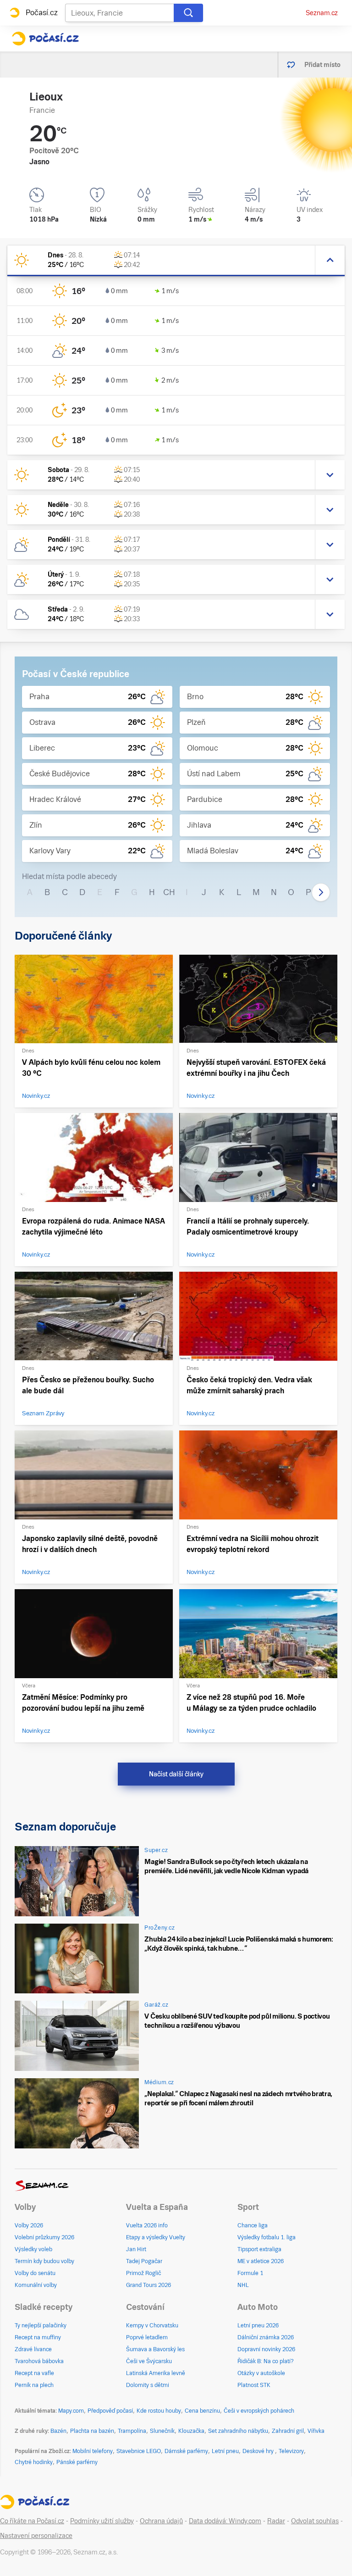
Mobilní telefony (93, 2451)
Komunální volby (36, 2285)
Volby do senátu (35, 2273)
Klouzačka (191, 2431)
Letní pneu (225, 2451)
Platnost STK (254, 2385)
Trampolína (132, 2431)
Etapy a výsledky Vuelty (156, 2237)
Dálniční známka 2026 (266, 2337)
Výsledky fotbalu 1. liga (267, 2237)
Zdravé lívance (33, 2349)
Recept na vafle (34, 2373)
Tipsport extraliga (259, 2249)
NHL (243, 2285)
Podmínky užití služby (102, 2521)
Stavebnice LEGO (139, 2451)
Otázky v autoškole (261, 2373)
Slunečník (162, 2431)
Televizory (291, 2451)
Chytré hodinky (34, 2462)
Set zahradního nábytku (238, 2431)
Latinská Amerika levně (156, 2373)
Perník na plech (34, 2385)
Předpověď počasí (110, 2411)
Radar (276, 2521)
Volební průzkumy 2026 (44, 2237)
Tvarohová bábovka (39, 2361)
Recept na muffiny (38, 2337)
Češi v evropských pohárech (259, 2411)
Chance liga (253, 2225)
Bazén (58, 2431)
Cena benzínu (202, 2411)
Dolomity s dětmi (148, 2385)
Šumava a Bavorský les (155, 2349)
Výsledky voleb (33, 2249)
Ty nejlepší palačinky (41, 2326)
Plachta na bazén (92, 2431)
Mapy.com (71, 2411)
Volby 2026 (29, 2225)
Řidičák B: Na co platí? (266, 2361)
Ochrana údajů (161, 2521)
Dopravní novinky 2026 (266, 2349)
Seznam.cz (322, 13)
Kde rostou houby (159, 2411)
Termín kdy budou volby (44, 2261)
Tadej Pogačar (144, 2261)
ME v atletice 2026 (261, 2261)
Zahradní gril (288, 2431)
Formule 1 (250, 2273)
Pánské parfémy (77, 2462)
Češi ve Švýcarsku (149, 2361)
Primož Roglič (143, 2273)
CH (169, 892)
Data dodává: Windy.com (225, 2521)
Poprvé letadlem (147, 2337)
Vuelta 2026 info (147, 2225)
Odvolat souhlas (315, 2521)
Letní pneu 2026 (258, 2326)
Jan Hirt (136, 2249)
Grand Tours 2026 (148, 2285)
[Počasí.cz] (45, 39)
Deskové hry (259, 2451)
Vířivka (316, 2431)
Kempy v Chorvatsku (152, 2326)
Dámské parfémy (186, 2451)
